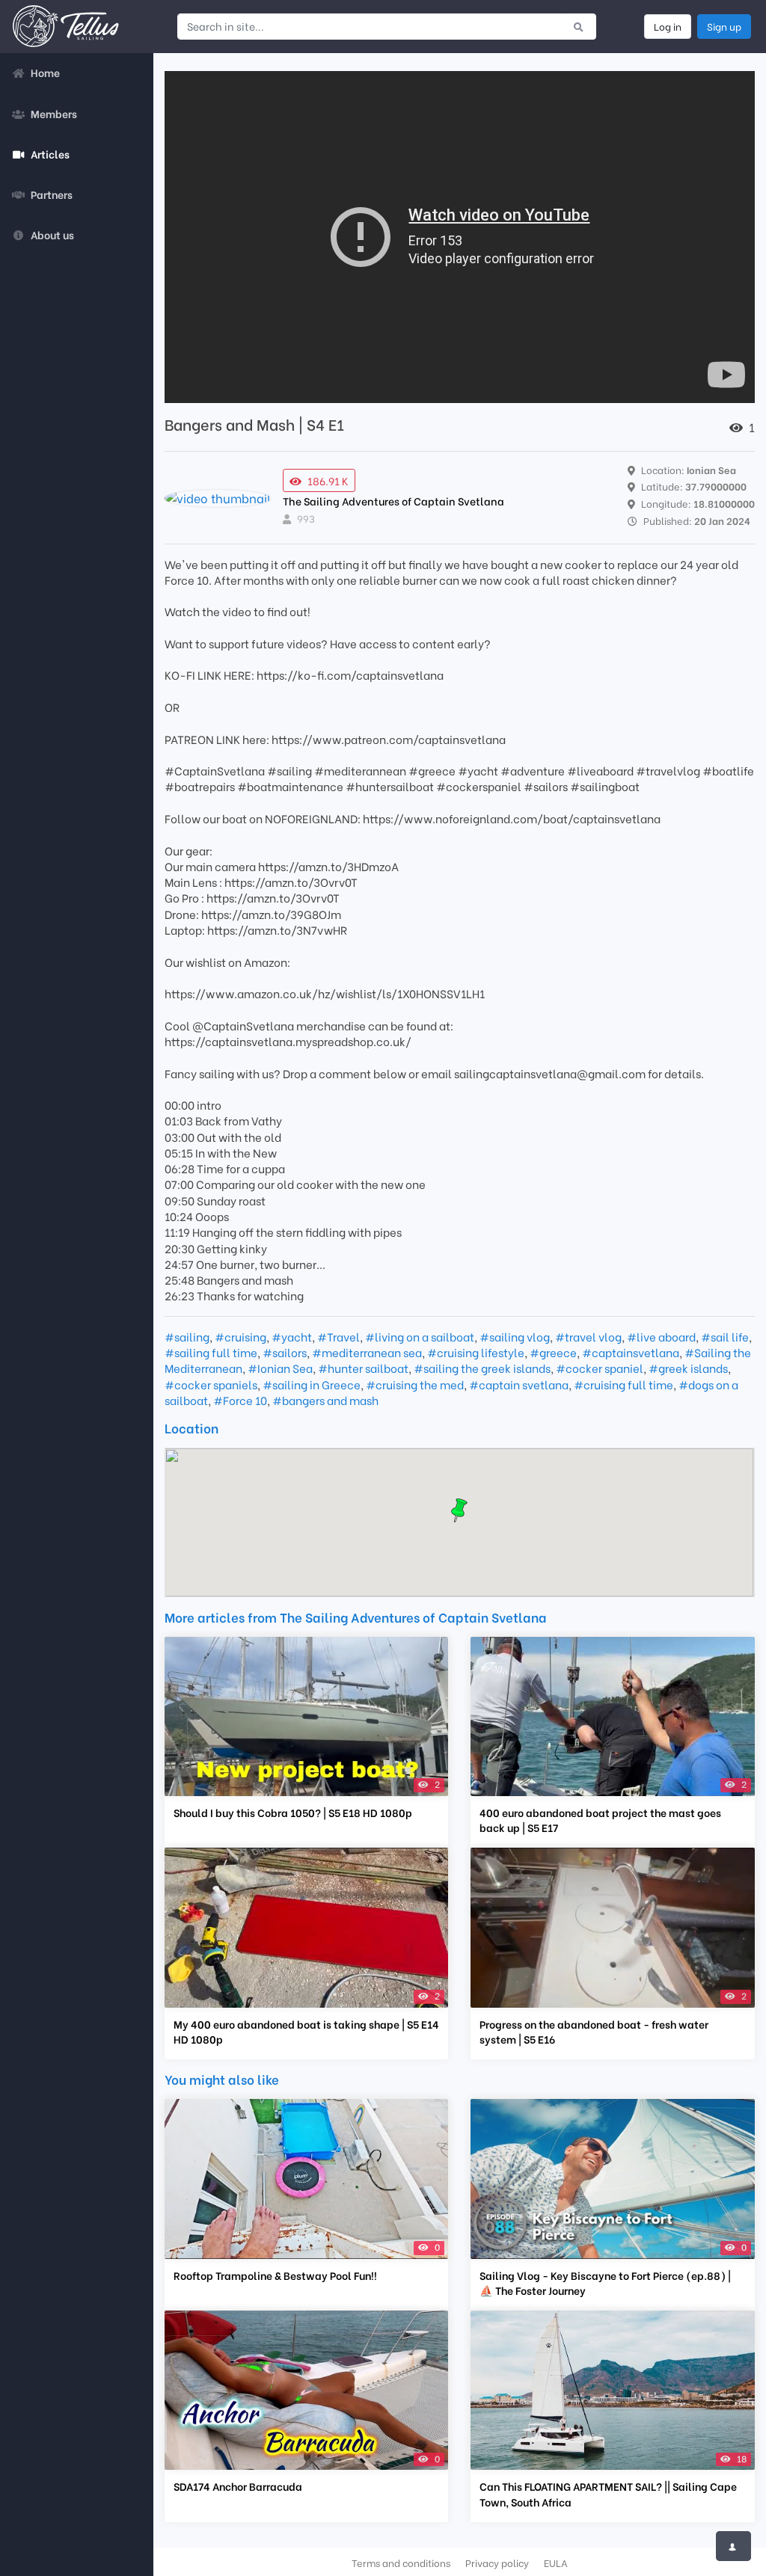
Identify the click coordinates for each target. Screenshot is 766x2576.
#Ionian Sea (280, 1368)
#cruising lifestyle (476, 1352)
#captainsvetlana (631, 1352)
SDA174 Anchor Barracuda (238, 2486)
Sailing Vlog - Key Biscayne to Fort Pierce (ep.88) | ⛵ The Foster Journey (605, 2283)
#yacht (292, 1336)
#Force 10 (240, 1400)
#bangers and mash (325, 1400)
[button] (459, 1510)
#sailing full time (211, 1352)
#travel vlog (588, 1336)
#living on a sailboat (420, 1336)
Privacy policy (497, 2563)
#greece (553, 1352)
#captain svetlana (519, 1384)
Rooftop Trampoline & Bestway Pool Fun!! (275, 2275)
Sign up (724, 26)
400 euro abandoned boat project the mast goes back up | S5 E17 (600, 1820)
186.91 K (328, 480)
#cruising (240, 1336)
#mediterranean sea (367, 1352)
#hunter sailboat (363, 1368)
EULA (556, 2563)
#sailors (285, 1352)
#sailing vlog (515, 1336)
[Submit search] (579, 26)
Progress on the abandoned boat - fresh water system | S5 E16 (594, 2032)
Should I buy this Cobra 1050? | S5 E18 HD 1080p (293, 1813)
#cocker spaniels (211, 1384)
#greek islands (688, 1368)
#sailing (187, 1336)
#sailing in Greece (312, 1384)
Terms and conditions (401, 2563)
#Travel (338, 1336)
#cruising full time (623, 1384)
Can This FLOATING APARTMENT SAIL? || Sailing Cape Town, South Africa (608, 2494)
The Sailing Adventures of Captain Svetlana (393, 501)
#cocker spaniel (600, 1368)
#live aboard (661, 1336)
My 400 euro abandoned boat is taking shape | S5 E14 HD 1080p (306, 2032)
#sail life (725, 1336)
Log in (668, 26)
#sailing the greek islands (482, 1368)
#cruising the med (415, 1384)
